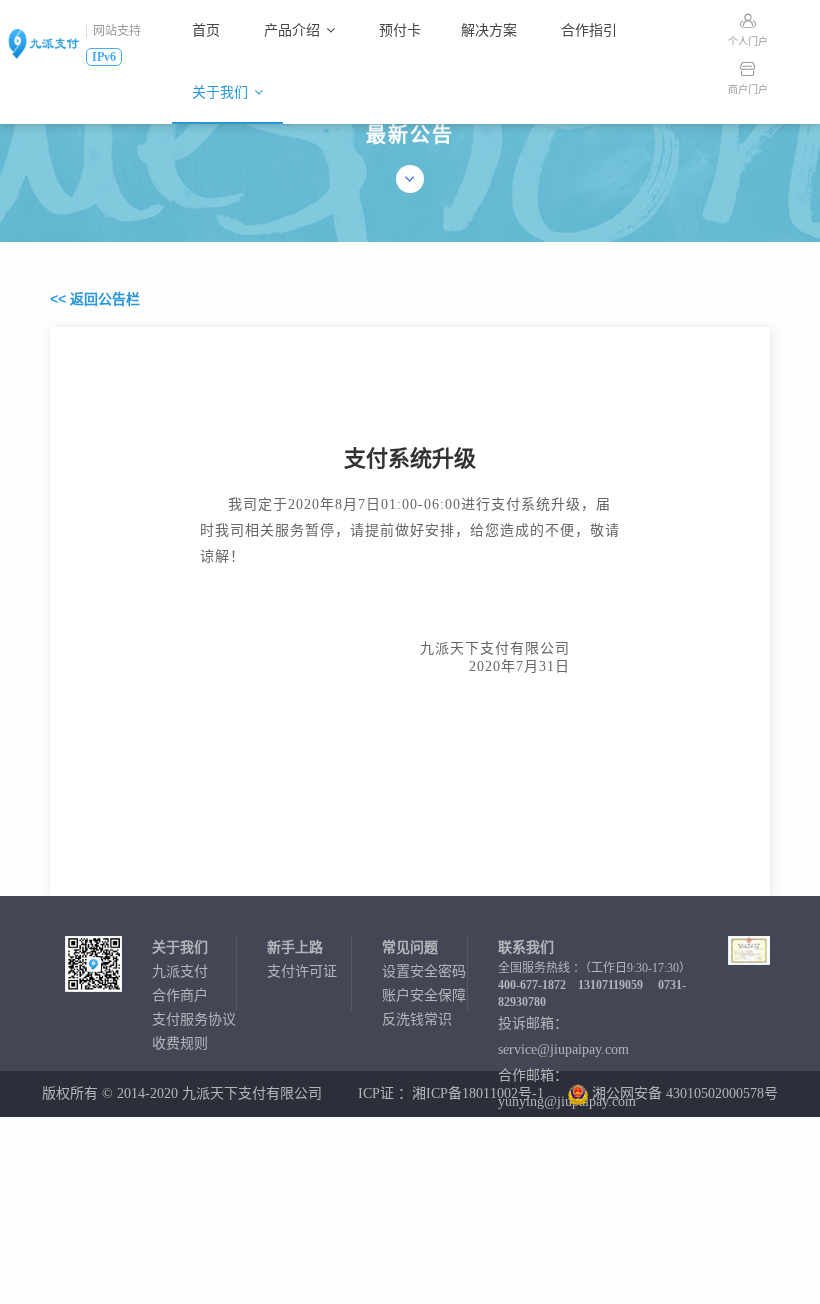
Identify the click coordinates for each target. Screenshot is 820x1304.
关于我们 (220, 92)
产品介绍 (292, 30)
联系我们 (526, 947)
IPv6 (104, 57)
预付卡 (400, 30)
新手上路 (295, 947)
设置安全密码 (424, 971)
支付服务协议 (194, 1019)
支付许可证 (302, 971)
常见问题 (410, 947)
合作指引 (589, 30)
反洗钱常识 (417, 1019)
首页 (206, 30)
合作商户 (180, 995)
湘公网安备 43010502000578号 (683, 1093)
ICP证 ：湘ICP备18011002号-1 (451, 1093)
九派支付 (180, 971)
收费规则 (180, 1043)
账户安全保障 (424, 995)
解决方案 (489, 30)
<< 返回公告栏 (95, 299)
